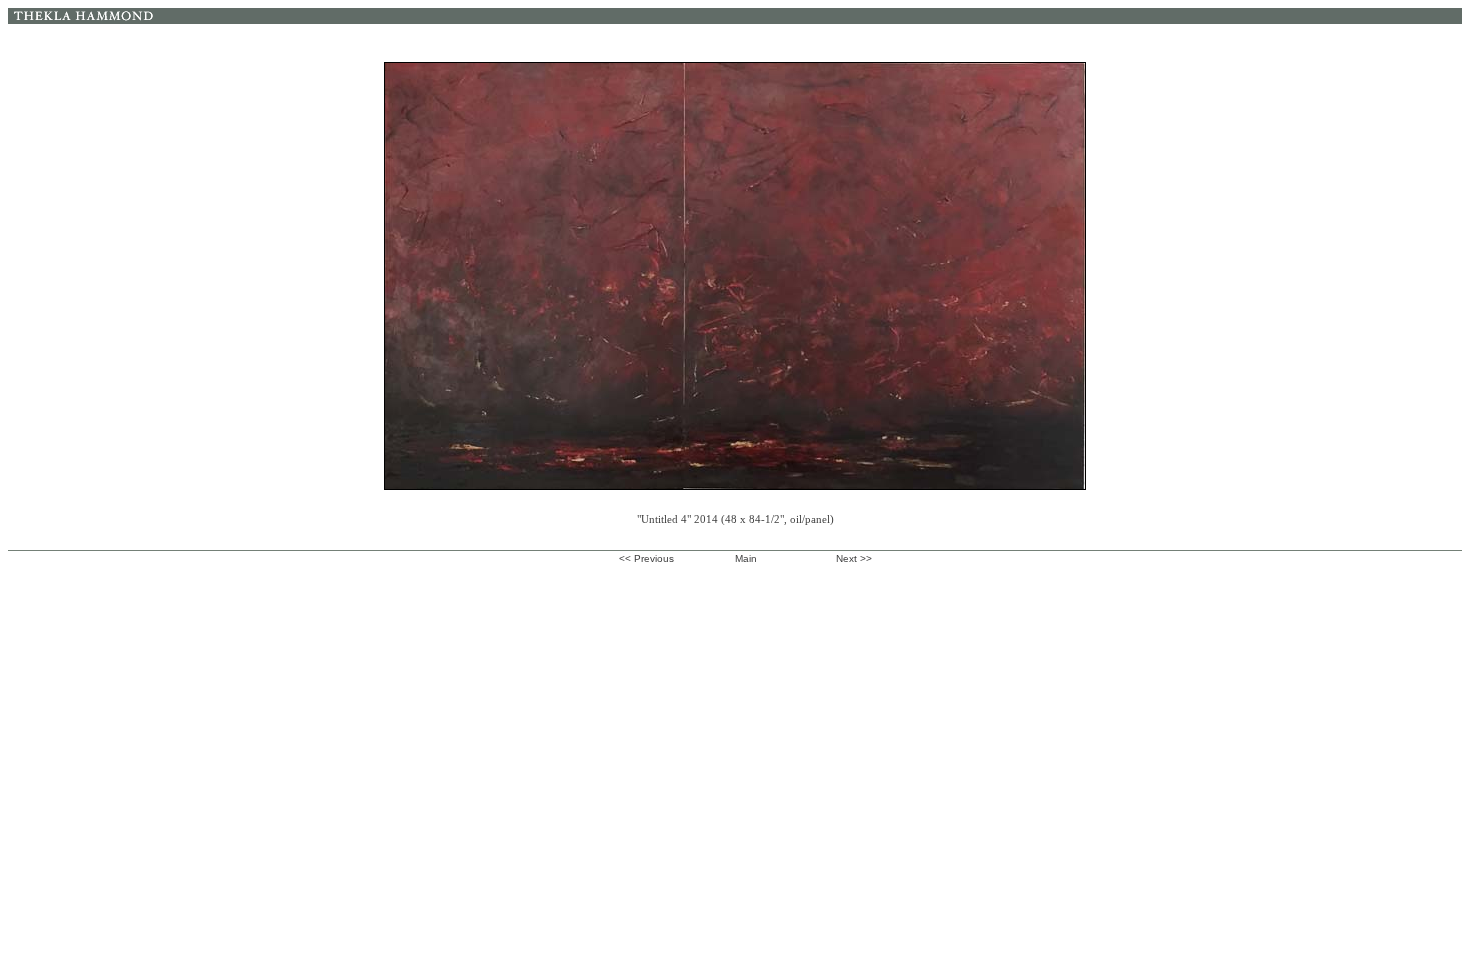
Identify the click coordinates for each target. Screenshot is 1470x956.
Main (746, 558)
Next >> (854, 558)
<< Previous (646, 558)
